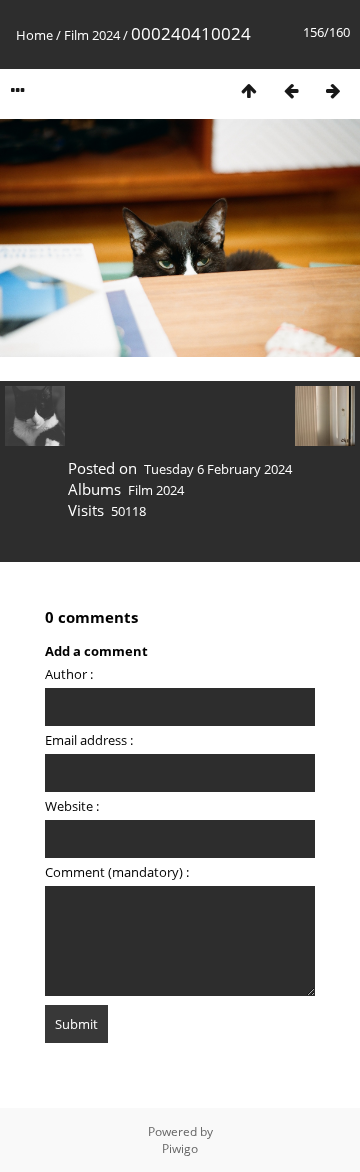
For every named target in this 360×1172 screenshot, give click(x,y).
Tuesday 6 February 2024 (218, 469)
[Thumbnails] (249, 90)
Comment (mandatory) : (117, 872)
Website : (72, 806)
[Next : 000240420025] (333, 90)
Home (34, 35)
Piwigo (180, 1148)
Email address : (89, 740)
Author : (69, 674)
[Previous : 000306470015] (291, 90)
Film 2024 (92, 35)
